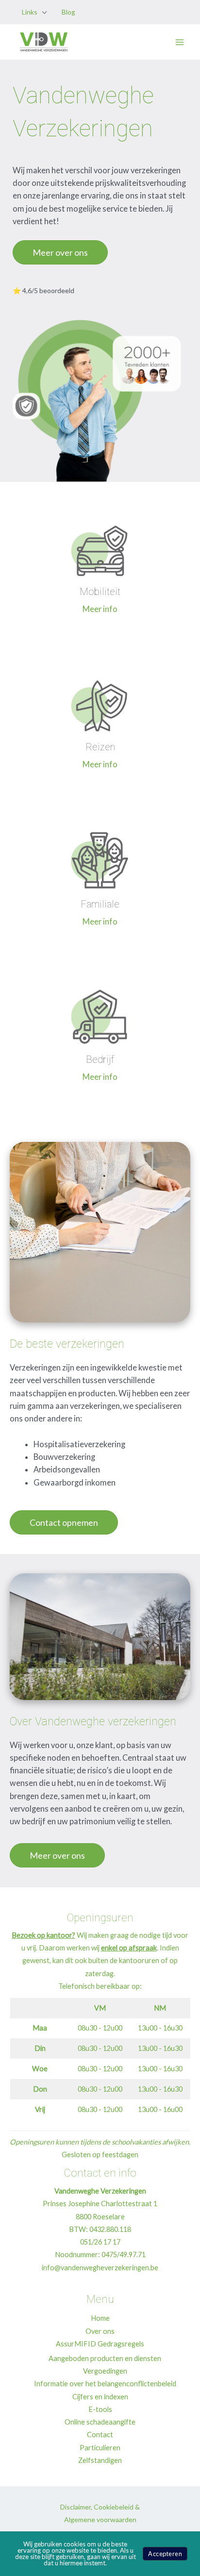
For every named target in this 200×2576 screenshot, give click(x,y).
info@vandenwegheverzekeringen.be (100, 2268)
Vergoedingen (105, 2371)
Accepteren (165, 2554)
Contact (100, 2435)
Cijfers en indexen (100, 2397)
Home (100, 2318)
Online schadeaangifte (100, 2422)
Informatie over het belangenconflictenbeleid (105, 2384)
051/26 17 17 (100, 2242)
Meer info (100, 609)
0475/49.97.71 (124, 2254)
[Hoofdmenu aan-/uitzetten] (179, 42)
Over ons (100, 2331)
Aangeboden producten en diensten (105, 2358)
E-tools (100, 2409)
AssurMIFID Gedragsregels (100, 2344)
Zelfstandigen (100, 2460)
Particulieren (100, 2448)
